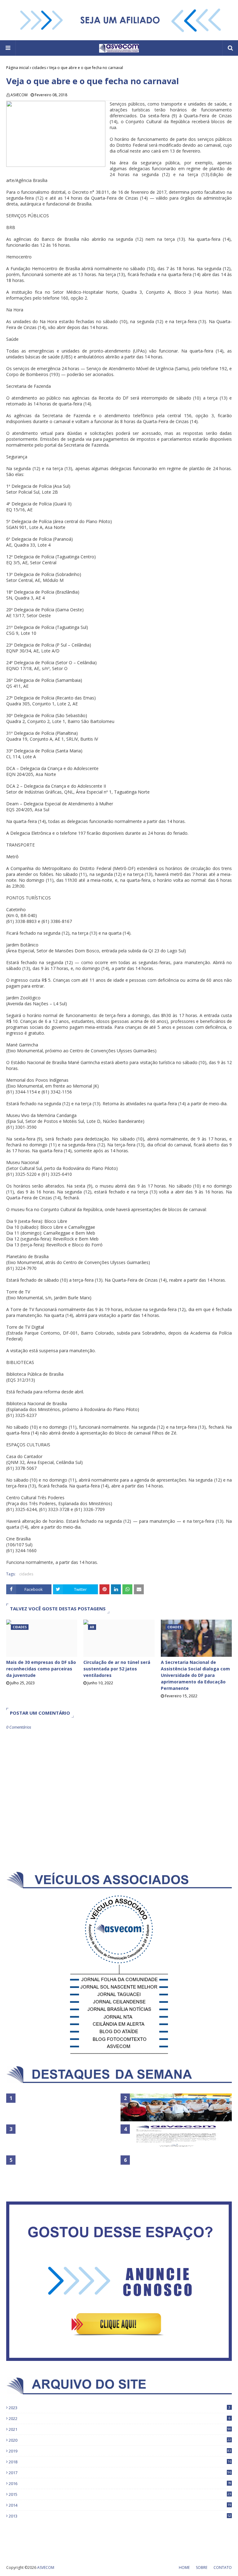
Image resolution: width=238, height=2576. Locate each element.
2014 (120, 2505)
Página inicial (18, 68)
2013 (120, 2516)
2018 (120, 2462)
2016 (120, 2483)
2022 (119, 2418)
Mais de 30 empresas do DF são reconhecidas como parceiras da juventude (41, 1669)
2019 (120, 2451)
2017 (120, 2473)
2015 (120, 2494)
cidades (39, 68)
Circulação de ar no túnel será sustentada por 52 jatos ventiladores (117, 1669)
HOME (184, 2567)
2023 (119, 2408)
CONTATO (223, 2567)
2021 (120, 2429)
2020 (120, 2440)
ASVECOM (19, 95)
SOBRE (202, 2567)
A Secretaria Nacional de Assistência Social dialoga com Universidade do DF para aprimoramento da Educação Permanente (195, 1675)
